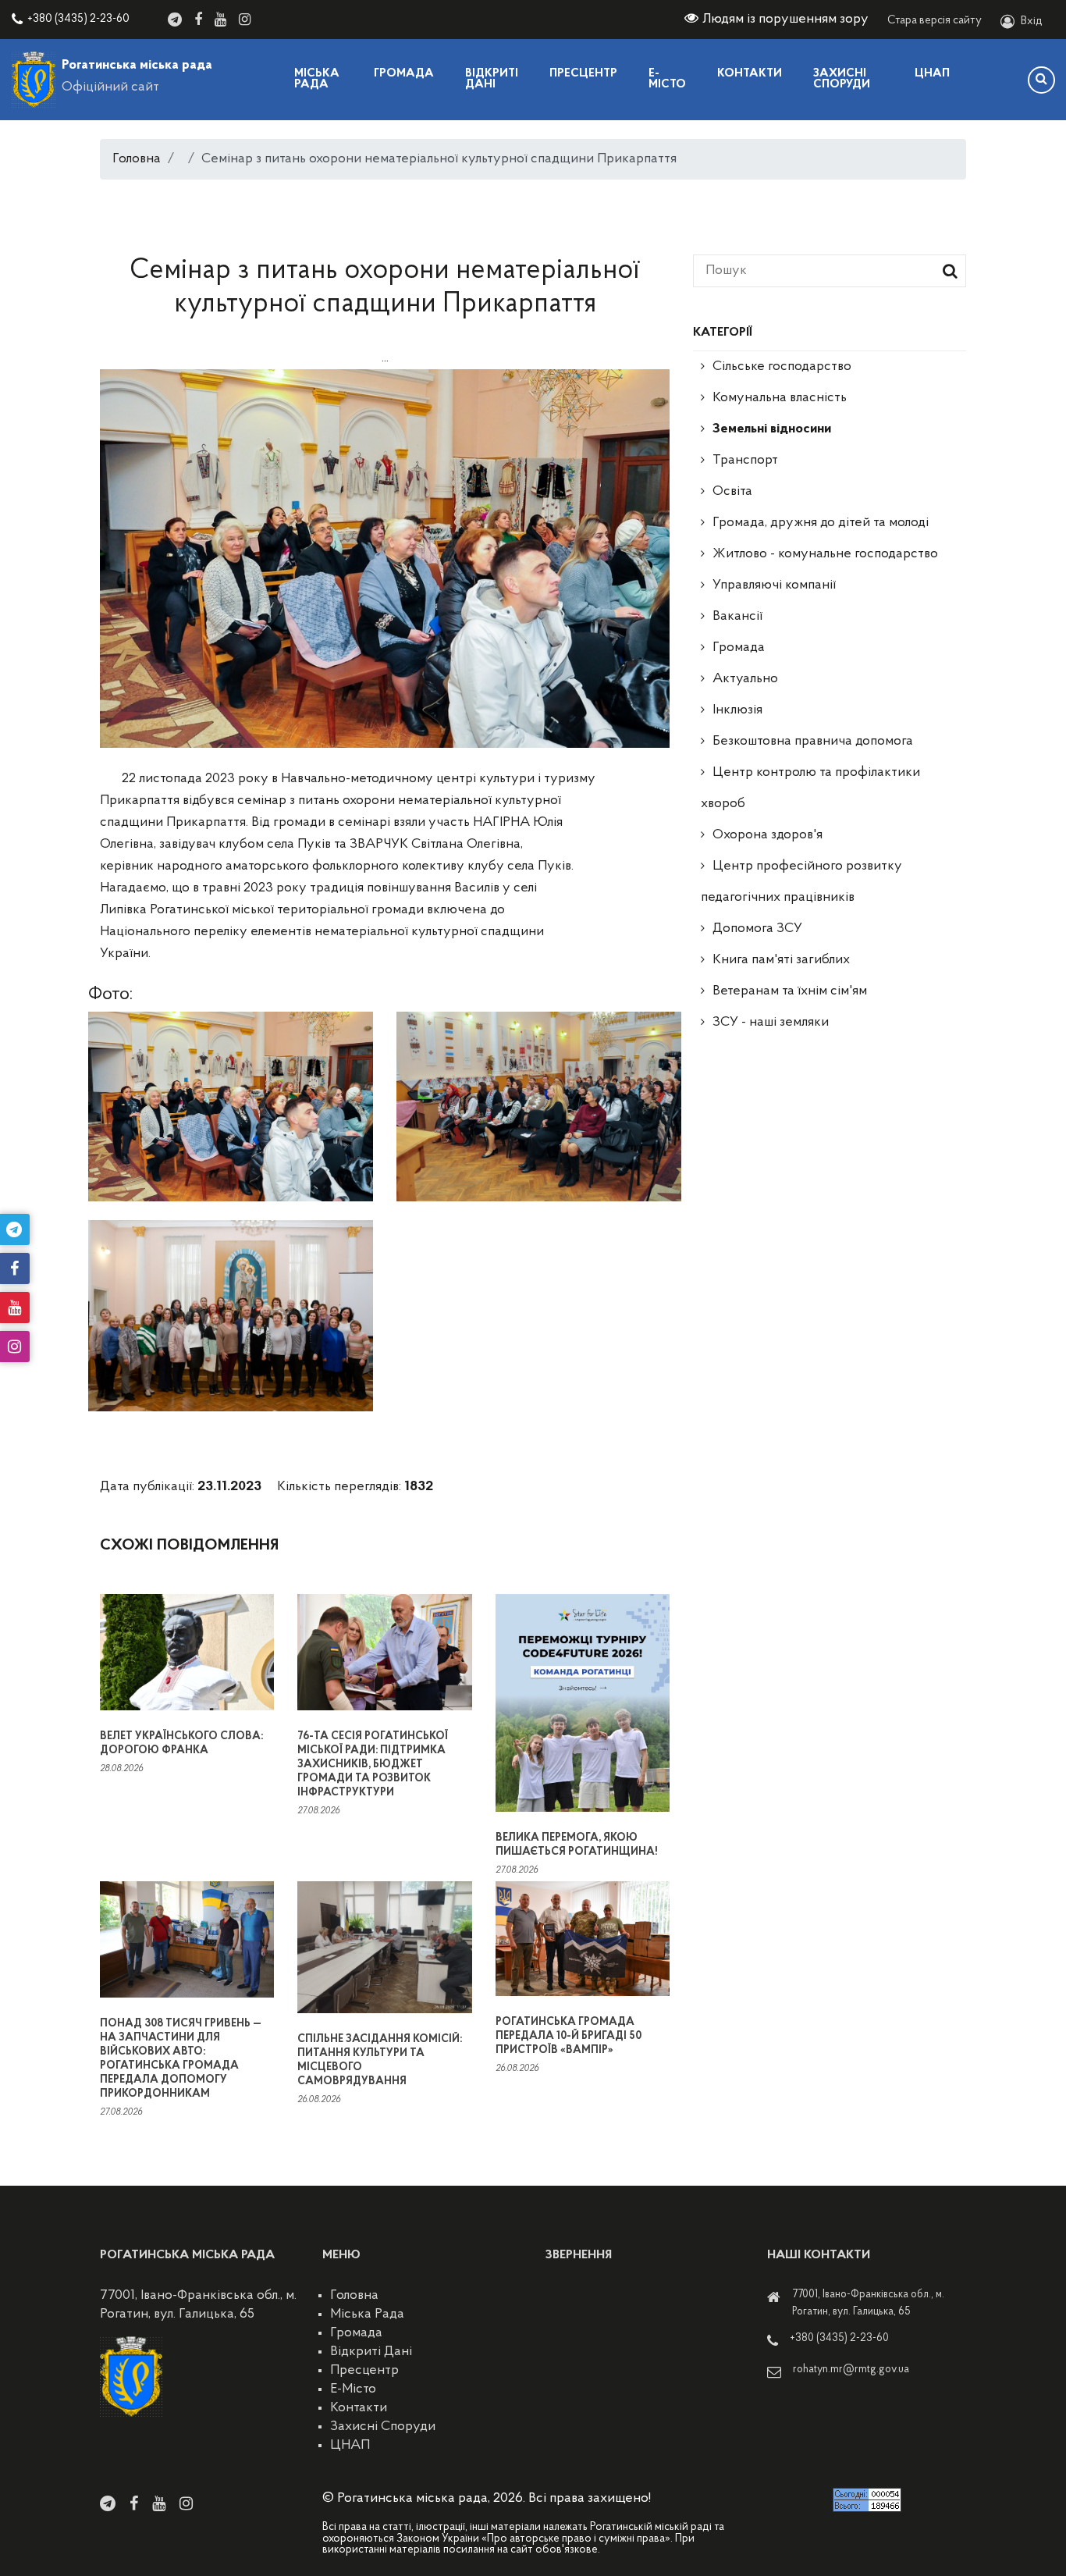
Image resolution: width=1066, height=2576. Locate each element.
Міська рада (317, 79)
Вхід (1032, 21)
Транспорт (745, 461)
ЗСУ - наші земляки (771, 1023)
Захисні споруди (842, 79)
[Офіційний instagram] (245, 20)
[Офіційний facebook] (198, 20)
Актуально (745, 679)
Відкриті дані (492, 79)
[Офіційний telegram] (175, 20)
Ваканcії (737, 617)
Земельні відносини (772, 429)
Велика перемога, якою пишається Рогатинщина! (576, 1845)
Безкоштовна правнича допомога (813, 742)
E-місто (667, 79)
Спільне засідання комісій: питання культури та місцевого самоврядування (380, 2060)
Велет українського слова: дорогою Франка (181, 1743)
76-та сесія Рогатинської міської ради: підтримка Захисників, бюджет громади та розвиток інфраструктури (373, 1765)
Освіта (732, 492)
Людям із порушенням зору (785, 20)
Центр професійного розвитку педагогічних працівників (801, 882)
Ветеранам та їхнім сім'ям (790, 991)
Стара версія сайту (935, 21)
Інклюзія (737, 710)
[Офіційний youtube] (220, 20)
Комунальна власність (780, 398)
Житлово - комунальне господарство (825, 554)
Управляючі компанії (774, 585)
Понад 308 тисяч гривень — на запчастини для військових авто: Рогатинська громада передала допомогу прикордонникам (181, 2059)
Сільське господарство (782, 367)
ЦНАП (932, 74)
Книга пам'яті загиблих (781, 960)
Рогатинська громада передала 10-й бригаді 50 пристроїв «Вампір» (569, 2036)
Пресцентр (583, 74)
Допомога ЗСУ (757, 929)
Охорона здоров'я (768, 835)
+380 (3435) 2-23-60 (78, 19)
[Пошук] (1041, 80)
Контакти (750, 74)
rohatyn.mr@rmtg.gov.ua (851, 2370)
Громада (404, 74)
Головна (137, 159)
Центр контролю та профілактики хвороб (810, 788)
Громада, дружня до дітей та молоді (821, 523)
